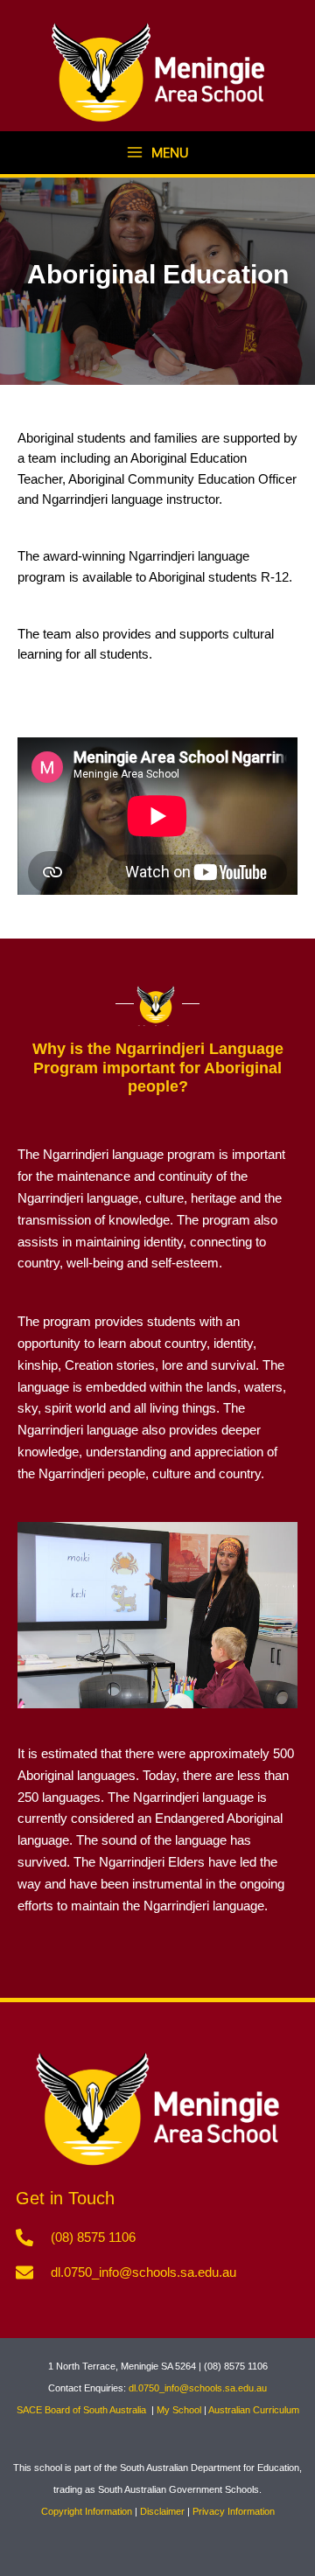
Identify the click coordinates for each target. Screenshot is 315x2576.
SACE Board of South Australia (83, 2410)
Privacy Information (234, 2511)
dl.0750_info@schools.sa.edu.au (198, 2388)
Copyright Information (87, 2511)
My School (179, 2410)
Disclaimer (162, 2511)
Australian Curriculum (254, 2410)
